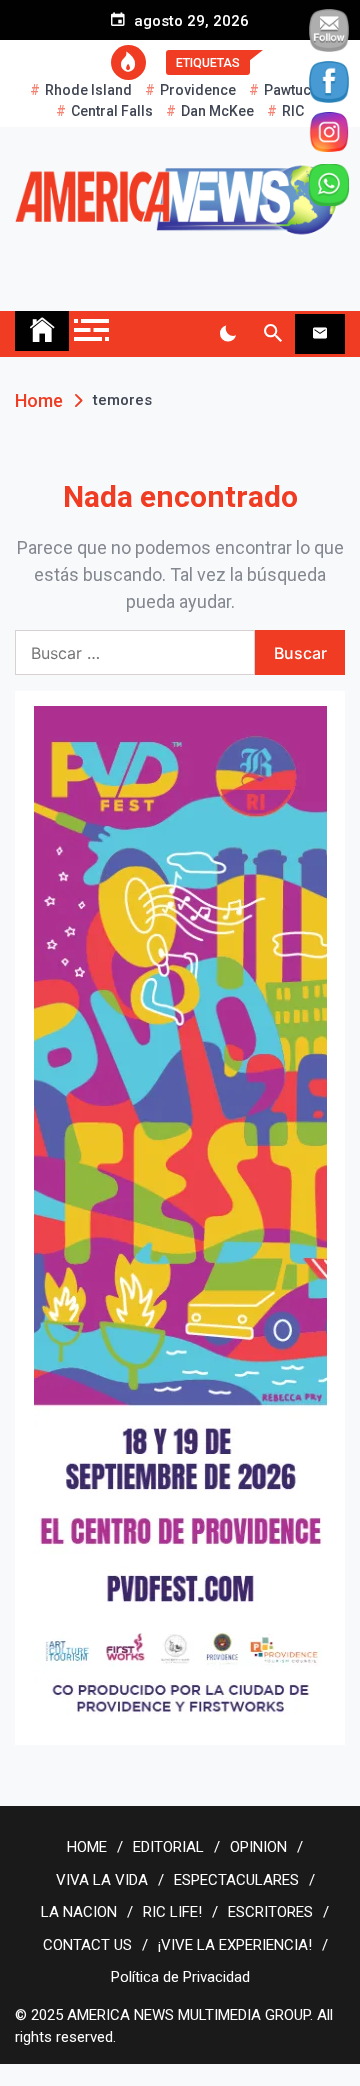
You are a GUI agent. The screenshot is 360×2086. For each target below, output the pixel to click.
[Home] (42, 331)
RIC (293, 111)
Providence (198, 90)
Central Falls (112, 111)
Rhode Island (88, 90)
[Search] (272, 334)
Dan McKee (217, 111)
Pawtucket (297, 90)
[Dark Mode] (227, 334)
